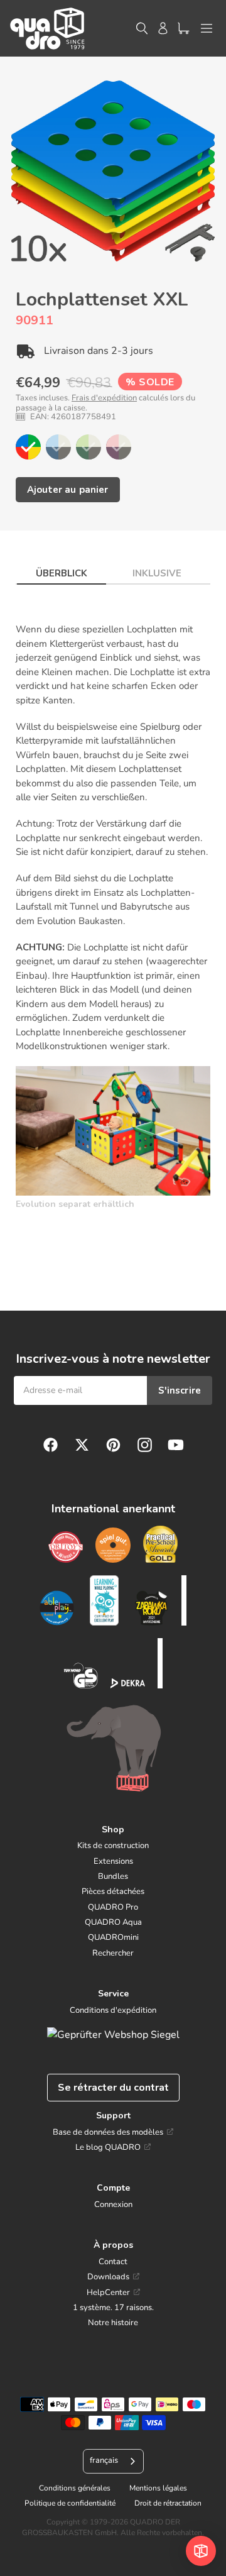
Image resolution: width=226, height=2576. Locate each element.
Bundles (113, 1876)
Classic (28, 447)
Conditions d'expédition (113, 2010)
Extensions (113, 1861)
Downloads (108, 2277)
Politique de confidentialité (70, 2503)
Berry (119, 447)
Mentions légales (158, 2488)
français (104, 2460)
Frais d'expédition (104, 398)
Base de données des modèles (108, 2132)
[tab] (62, 570)
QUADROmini (113, 1937)
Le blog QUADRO (108, 2147)
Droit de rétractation (168, 2503)
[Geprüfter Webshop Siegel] (113, 2035)
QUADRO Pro (113, 1907)
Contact (113, 2262)
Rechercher (113, 1953)
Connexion (113, 2204)
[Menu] (207, 28)
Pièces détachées (113, 1891)
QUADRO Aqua (113, 1922)
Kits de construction (113, 1846)
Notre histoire (113, 2323)
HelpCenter (108, 2293)
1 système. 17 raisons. (113, 2308)
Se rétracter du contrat (113, 2088)
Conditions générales (75, 2488)
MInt (89, 447)
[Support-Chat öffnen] (201, 2551)
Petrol (58, 447)
